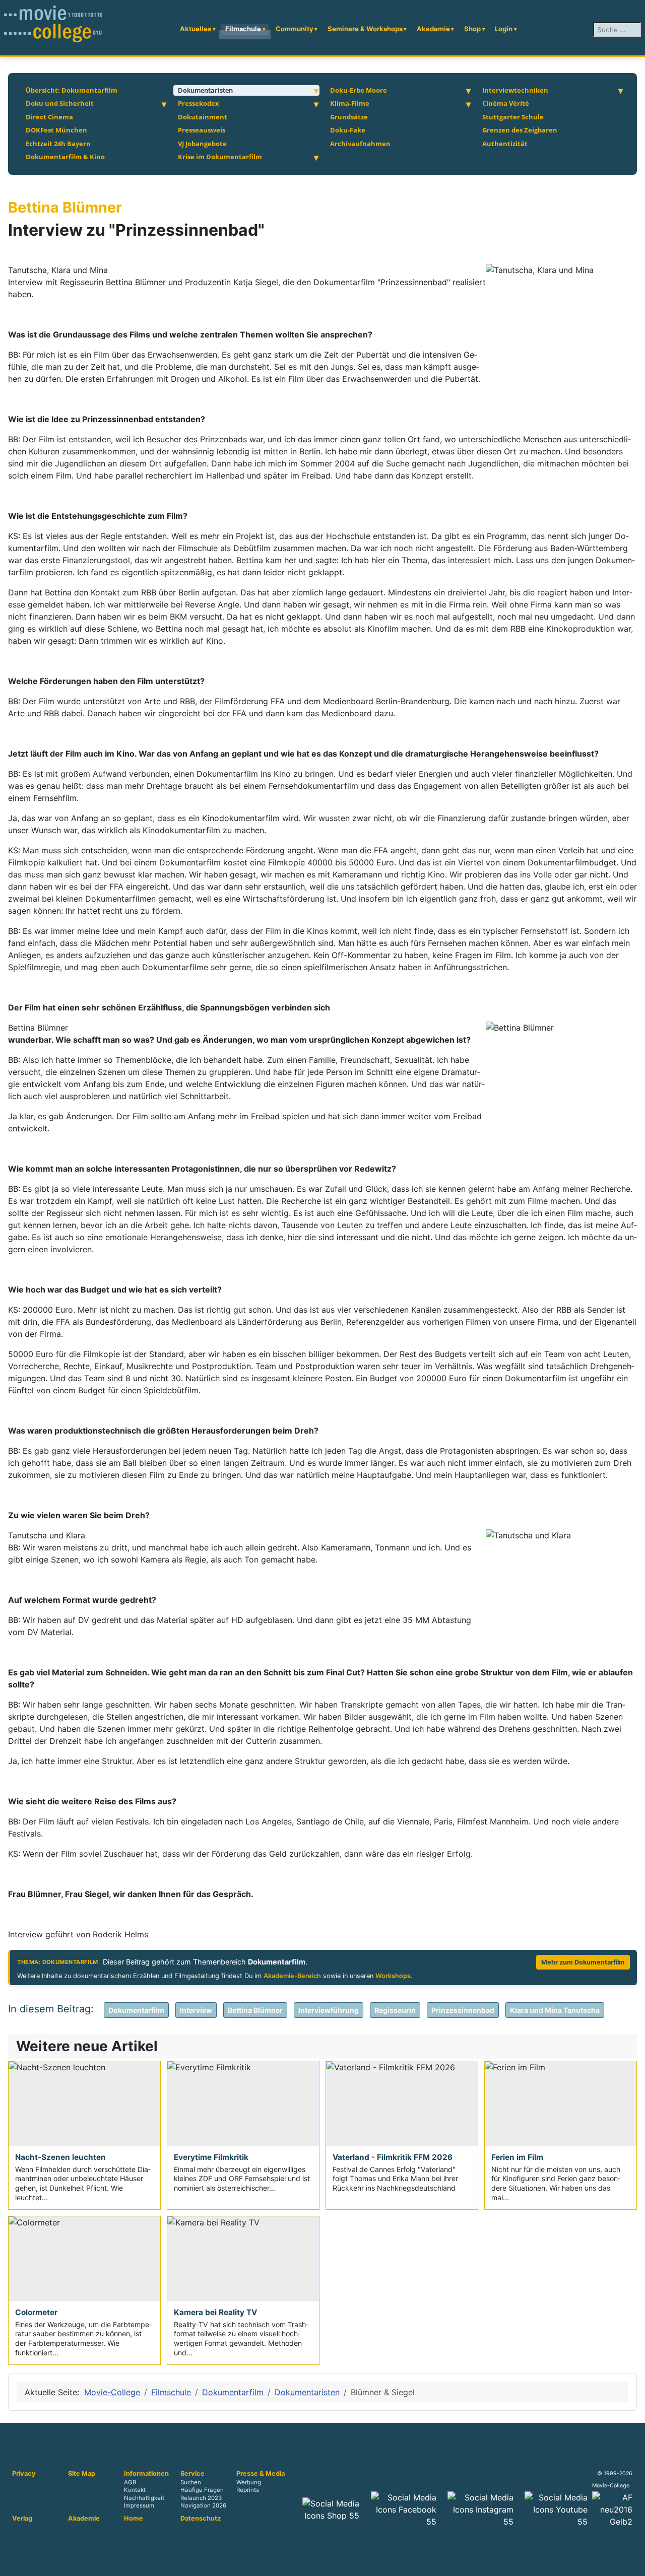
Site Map (82, 2474)
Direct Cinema (49, 117)
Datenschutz (201, 2519)
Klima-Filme (350, 103)
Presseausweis (202, 130)
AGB (130, 2483)
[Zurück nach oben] (632, 2563)
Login (504, 29)
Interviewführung (329, 2010)
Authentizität (505, 144)
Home (134, 2519)
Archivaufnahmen (360, 144)
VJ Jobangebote (202, 144)
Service (192, 2474)
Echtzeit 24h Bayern (58, 144)
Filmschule (243, 29)
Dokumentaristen (205, 90)
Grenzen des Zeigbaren (520, 130)
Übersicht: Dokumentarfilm (72, 90)
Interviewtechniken (515, 90)
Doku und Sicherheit (60, 103)
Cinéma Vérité (506, 103)
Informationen (146, 2474)
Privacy (24, 2474)
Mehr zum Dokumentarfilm (583, 1962)
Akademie (433, 29)
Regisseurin (395, 2010)
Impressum (139, 2505)
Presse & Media (261, 2474)
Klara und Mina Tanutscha (555, 2010)
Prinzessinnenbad (463, 2010)
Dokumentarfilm (136, 2010)
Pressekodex (199, 103)
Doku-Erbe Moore (359, 90)
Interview (196, 2010)
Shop (472, 29)
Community (295, 29)
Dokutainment (203, 117)
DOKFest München (56, 130)
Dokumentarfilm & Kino (65, 157)
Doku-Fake (348, 130)
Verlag (22, 2519)
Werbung (249, 2483)
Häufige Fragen (202, 2490)
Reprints (248, 2490)
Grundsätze (349, 117)
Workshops (393, 1976)
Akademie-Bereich (292, 1976)
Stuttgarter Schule (513, 117)
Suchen (191, 2483)
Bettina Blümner (255, 2010)
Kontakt (135, 2490)
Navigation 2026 (203, 2505)
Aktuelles (196, 29)
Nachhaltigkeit (144, 2498)
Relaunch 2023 (201, 2498)
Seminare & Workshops (365, 29)
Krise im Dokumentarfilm (220, 157)
